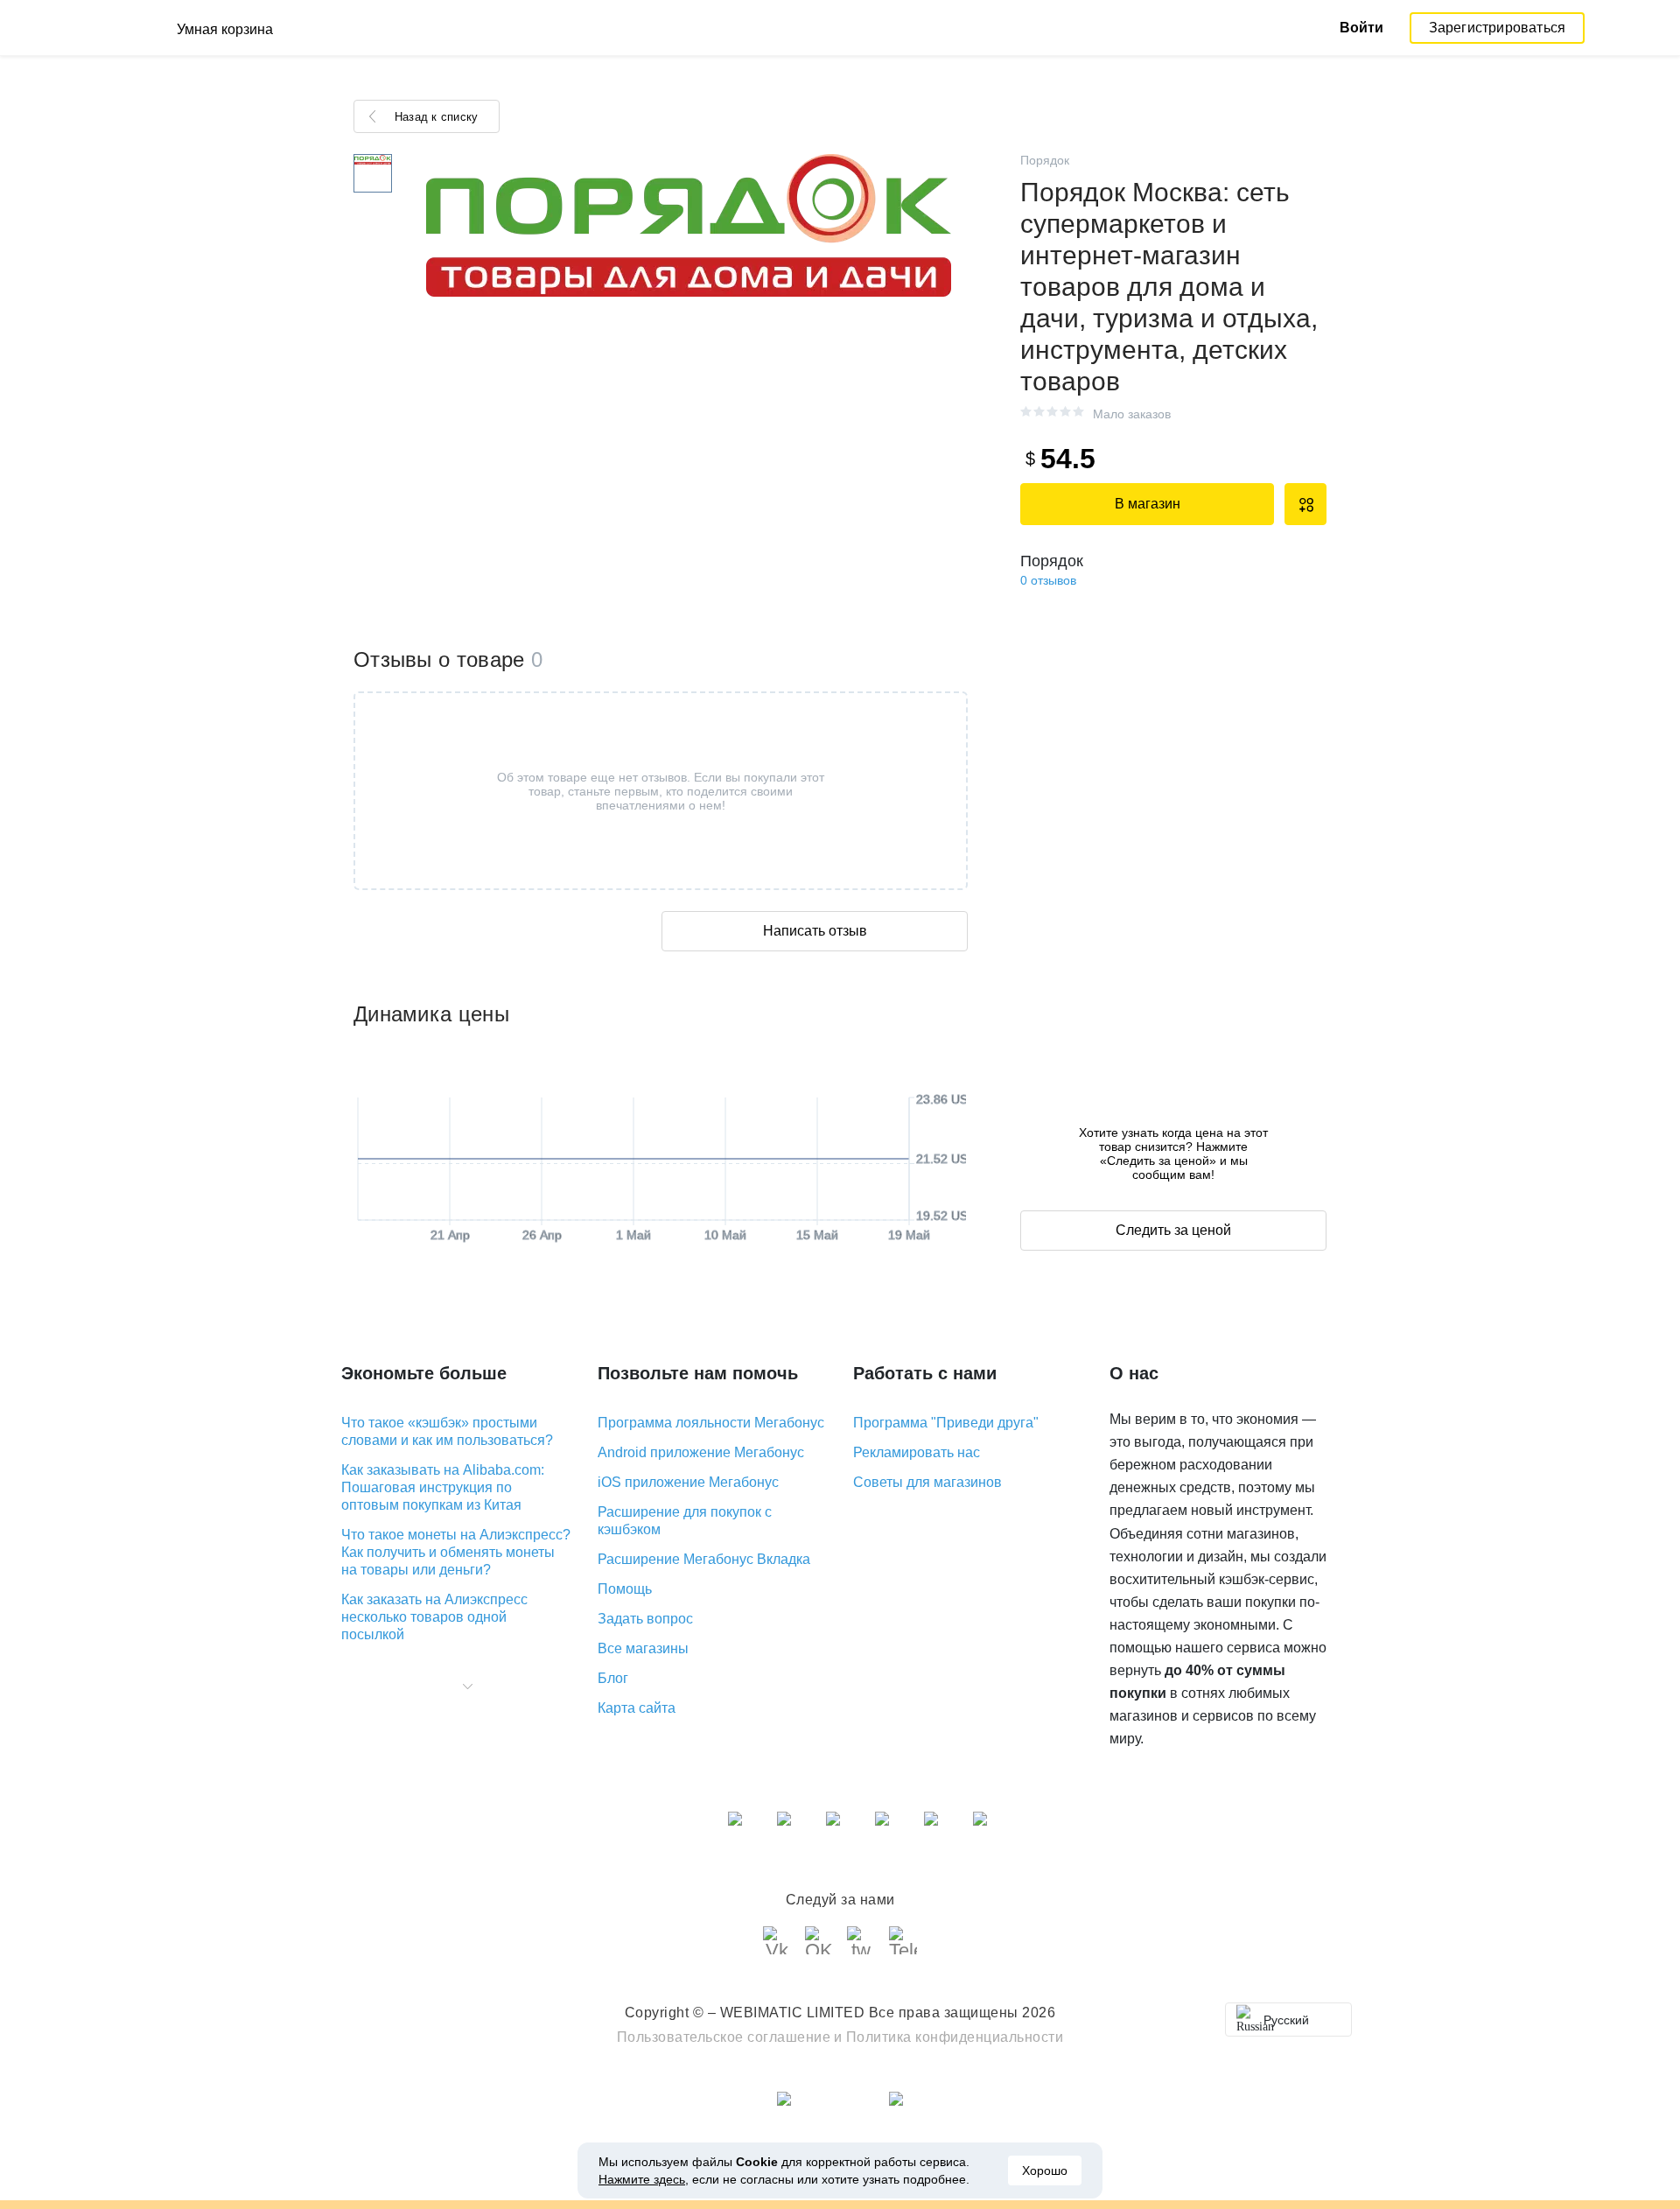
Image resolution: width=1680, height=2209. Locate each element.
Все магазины (643, 1648)
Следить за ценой (1173, 1230)
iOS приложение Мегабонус (688, 1482)
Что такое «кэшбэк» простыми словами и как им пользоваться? (447, 1431)
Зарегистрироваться (1498, 28)
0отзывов (1048, 580)
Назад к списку (436, 117)
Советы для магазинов (927, 1482)
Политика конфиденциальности (955, 2037)
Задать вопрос (645, 1619)
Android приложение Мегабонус (701, 1452)
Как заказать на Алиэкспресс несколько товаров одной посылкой (434, 1617)
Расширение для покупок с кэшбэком (685, 1521)
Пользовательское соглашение (724, 2037)
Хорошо (1045, 2170)
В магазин (1148, 504)
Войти (1361, 28)
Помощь (625, 1589)
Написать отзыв (815, 931)
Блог (613, 1678)
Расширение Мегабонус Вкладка (704, 1559)
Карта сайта (637, 1708)
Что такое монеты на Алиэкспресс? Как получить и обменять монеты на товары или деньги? (456, 1552)
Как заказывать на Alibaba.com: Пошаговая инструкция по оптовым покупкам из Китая (443, 1487)
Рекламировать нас (917, 1452)
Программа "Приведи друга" (946, 1423)
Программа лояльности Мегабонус (711, 1423)
